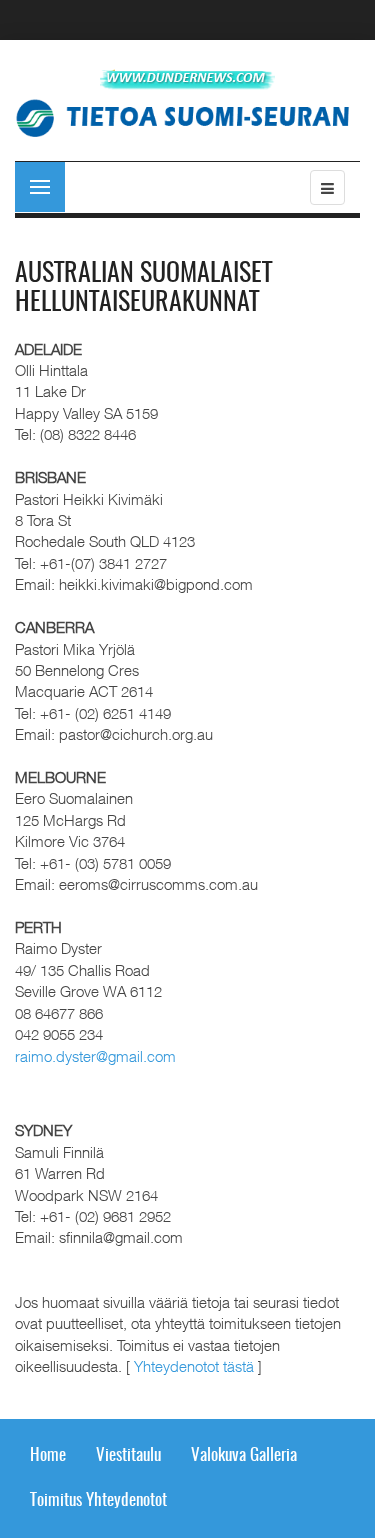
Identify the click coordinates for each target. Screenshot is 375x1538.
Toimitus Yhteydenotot (98, 1500)
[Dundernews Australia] (187, 79)
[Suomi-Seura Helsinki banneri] (190, 116)
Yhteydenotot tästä (194, 1366)
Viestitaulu (128, 1455)
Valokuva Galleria (244, 1455)
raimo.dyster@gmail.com (95, 1056)
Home (48, 1455)
